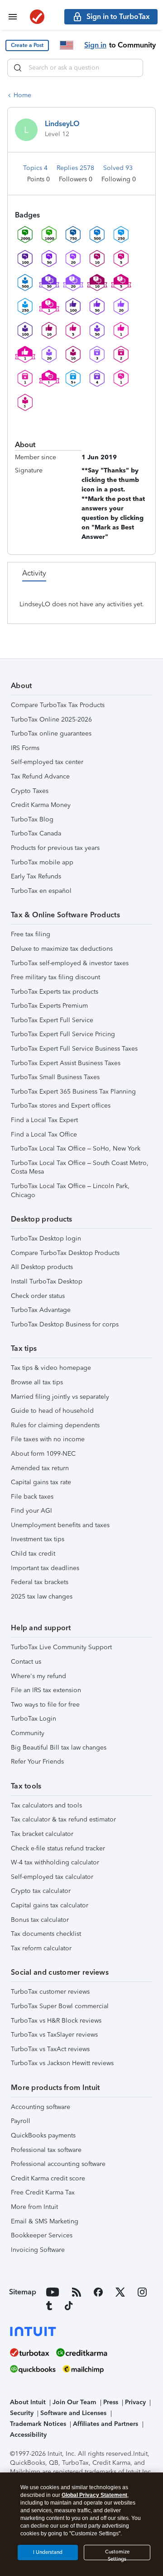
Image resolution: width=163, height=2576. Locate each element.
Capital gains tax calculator (50, 1905)
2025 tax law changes (42, 1597)
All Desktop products (42, 1267)
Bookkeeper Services (42, 2235)
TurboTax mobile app (42, 862)
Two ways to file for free (45, 1705)
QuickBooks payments (43, 2135)
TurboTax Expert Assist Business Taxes (66, 1063)
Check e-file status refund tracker (58, 1848)
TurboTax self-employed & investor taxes (70, 963)
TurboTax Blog (32, 819)
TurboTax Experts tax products (55, 992)
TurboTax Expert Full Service (52, 1020)
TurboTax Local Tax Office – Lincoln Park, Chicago (70, 1191)
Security (22, 2413)
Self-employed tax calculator (52, 1877)
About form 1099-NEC (43, 1454)
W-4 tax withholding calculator (55, 1862)
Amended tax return (40, 1468)
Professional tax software (46, 2150)
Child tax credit (33, 1554)
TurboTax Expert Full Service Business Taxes (74, 1049)
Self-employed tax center (47, 762)
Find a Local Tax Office (44, 1135)
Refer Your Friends (37, 1762)
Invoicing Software (38, 2250)
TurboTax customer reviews (50, 1992)
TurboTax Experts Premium (49, 1006)
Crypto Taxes (30, 791)
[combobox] (75, 68)
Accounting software (41, 2107)
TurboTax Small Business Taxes (55, 1077)
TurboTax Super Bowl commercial (60, 2006)
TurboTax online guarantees (51, 734)
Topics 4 (36, 168)
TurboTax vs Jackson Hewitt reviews (62, 2063)
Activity (34, 573)
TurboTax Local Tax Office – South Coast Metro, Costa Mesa (80, 1168)
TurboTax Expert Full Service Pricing (63, 1034)
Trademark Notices (38, 2424)
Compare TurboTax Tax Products (58, 705)
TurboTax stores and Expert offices (61, 1106)
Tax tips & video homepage (51, 1368)
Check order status (38, 1296)
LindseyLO (62, 124)
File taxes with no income (48, 1439)
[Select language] (67, 45)
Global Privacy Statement (94, 2495)
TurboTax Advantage (41, 1310)
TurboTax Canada (36, 833)
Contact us (26, 1662)
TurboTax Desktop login (46, 1238)
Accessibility (28, 2435)
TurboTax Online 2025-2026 (51, 719)
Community (28, 1733)
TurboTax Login (34, 1719)
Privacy (135, 2402)
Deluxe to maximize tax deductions (62, 949)
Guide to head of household (52, 1411)
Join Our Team (74, 2402)
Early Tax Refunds (36, 876)
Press (111, 2402)
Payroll (21, 2121)
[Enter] (18, 68)
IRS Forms (25, 748)
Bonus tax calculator (40, 1920)
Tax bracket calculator (42, 1834)
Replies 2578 (76, 168)
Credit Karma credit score (48, 2178)
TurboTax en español (41, 891)
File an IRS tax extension (46, 1690)
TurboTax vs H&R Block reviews (56, 2021)
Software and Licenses (73, 2413)
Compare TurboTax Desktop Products (65, 1253)
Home (22, 95)
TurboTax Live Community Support (61, 1647)
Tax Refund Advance (40, 776)
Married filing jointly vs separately (60, 1397)
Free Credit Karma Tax (43, 2192)
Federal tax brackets (40, 1582)
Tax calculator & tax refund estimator (63, 1819)
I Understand (48, 2552)
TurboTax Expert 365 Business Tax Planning (73, 1092)
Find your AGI (31, 1511)
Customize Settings (117, 2555)
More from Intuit (34, 2207)
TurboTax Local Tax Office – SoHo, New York (76, 1149)
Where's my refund (38, 1676)
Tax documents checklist (46, 1934)
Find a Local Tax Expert (44, 1120)
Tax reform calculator (41, 1948)
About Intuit (28, 2402)
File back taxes (32, 1497)
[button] (27, 45)
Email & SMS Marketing (45, 2221)
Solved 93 (118, 168)
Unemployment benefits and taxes (60, 1525)
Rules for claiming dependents (55, 1425)
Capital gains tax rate (41, 1482)
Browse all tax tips (37, 1382)
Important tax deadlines (45, 1568)
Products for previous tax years (55, 848)
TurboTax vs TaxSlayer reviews (54, 2035)
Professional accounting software (58, 2164)
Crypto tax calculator (41, 1891)
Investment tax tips (38, 1539)
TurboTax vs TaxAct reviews (50, 2049)
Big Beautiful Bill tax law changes (59, 1748)
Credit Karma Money (41, 805)
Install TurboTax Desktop (47, 1281)
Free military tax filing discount (55, 977)
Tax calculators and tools (46, 1805)
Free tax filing (31, 934)
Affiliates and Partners (105, 2424)
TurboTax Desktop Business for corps (65, 1324)
